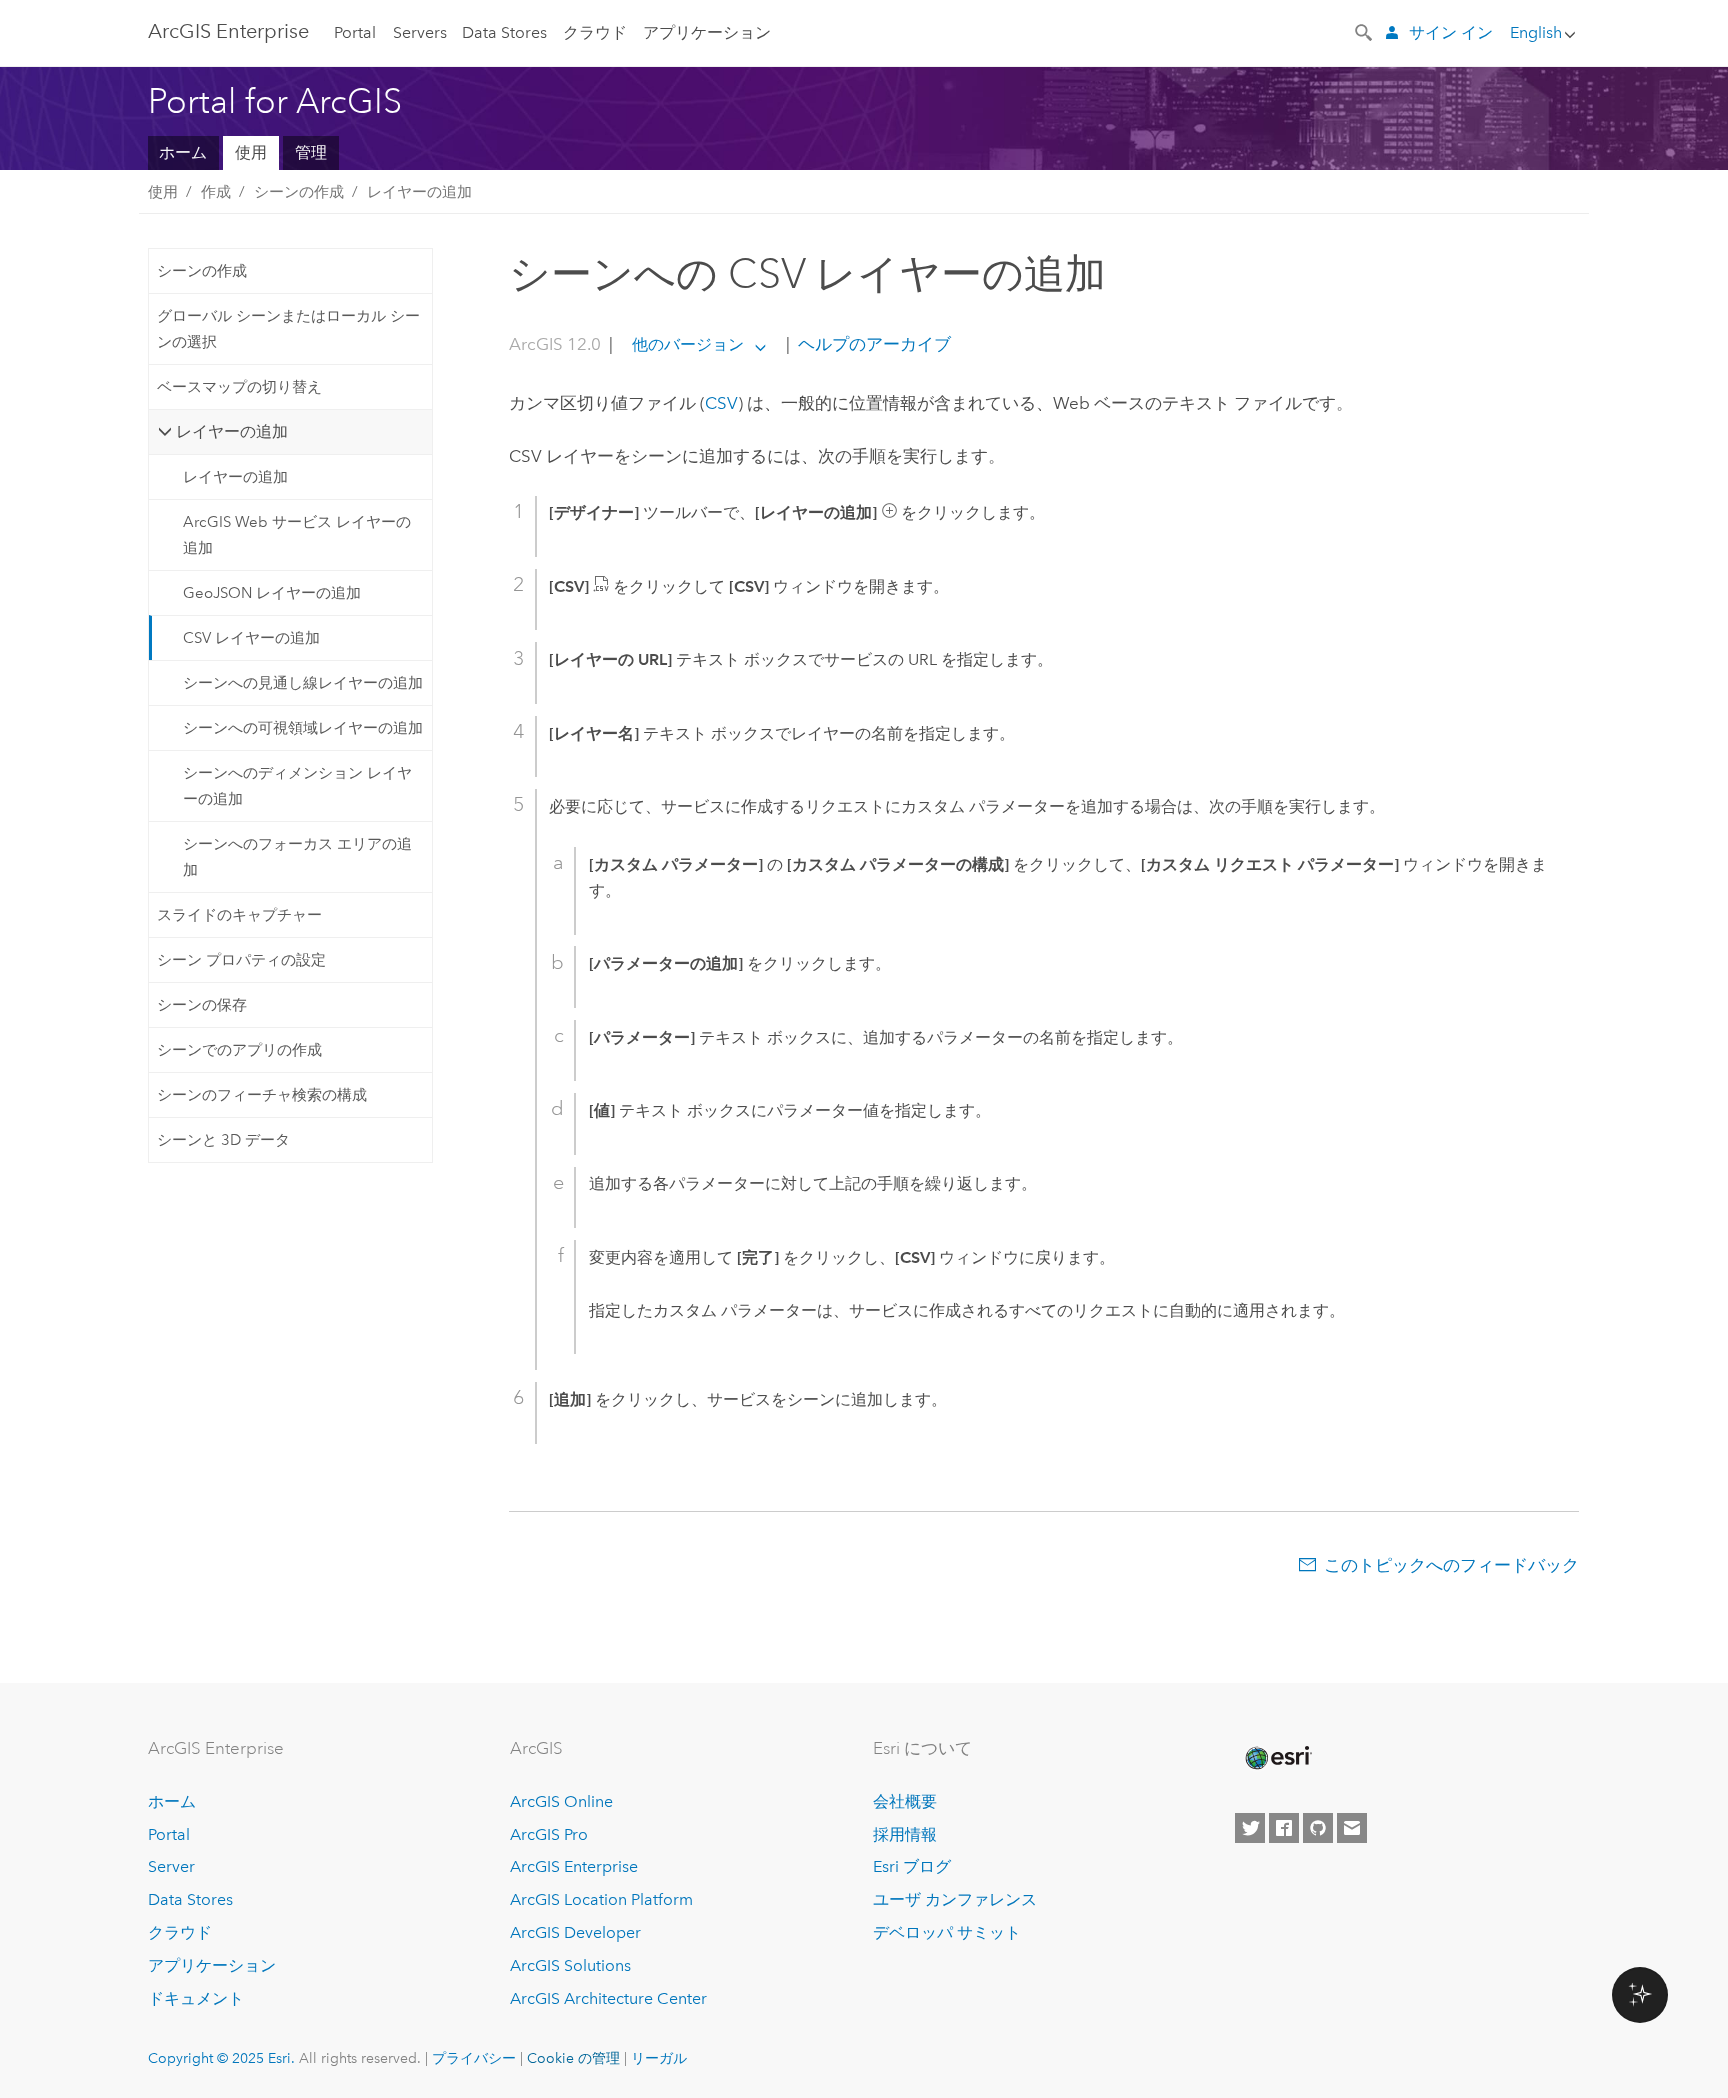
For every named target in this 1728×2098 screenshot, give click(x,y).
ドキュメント (196, 1998)
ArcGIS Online (561, 1801)
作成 (216, 192)
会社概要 (905, 1801)
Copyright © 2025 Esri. (221, 2058)
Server (171, 1866)
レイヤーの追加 (419, 192)
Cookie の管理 (573, 2058)
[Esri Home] (1277, 1758)
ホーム (183, 152)
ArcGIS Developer (575, 1932)
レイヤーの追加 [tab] (232, 431)
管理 (311, 152)
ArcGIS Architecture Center (608, 1998)
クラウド (595, 32)
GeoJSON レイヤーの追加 (272, 593)
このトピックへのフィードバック (1451, 1565)
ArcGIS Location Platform (601, 1899)
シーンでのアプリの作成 (239, 1050)
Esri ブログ (912, 1866)
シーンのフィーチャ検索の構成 (262, 1095)
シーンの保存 (202, 1005)
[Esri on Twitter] (1250, 1828)
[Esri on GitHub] (1318, 1828)
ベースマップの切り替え (239, 387)
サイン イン (1451, 32)
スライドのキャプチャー (239, 915)
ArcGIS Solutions (570, 1965)
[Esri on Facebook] (1284, 1828)
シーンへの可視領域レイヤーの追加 (303, 728)
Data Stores (504, 32)
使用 (251, 152)
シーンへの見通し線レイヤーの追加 (303, 683)
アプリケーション (707, 32)
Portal (355, 32)
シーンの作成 (299, 192)
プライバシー (474, 2058)
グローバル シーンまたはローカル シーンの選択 (288, 329)
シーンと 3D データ (223, 1140)
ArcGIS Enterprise (228, 31)
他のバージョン (688, 344)
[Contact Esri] (1352, 1828)
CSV (721, 403)
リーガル (659, 2058)
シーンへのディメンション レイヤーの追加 (297, 786)
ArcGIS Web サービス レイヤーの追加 (297, 535)
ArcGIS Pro (549, 1834)
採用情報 (905, 1834)
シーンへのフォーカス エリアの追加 (297, 857)
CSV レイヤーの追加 (251, 638)
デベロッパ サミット (947, 1932)
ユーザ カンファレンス (955, 1899)
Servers (420, 32)
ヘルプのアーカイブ (872, 344)
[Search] (1365, 31)
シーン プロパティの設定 (241, 960)
